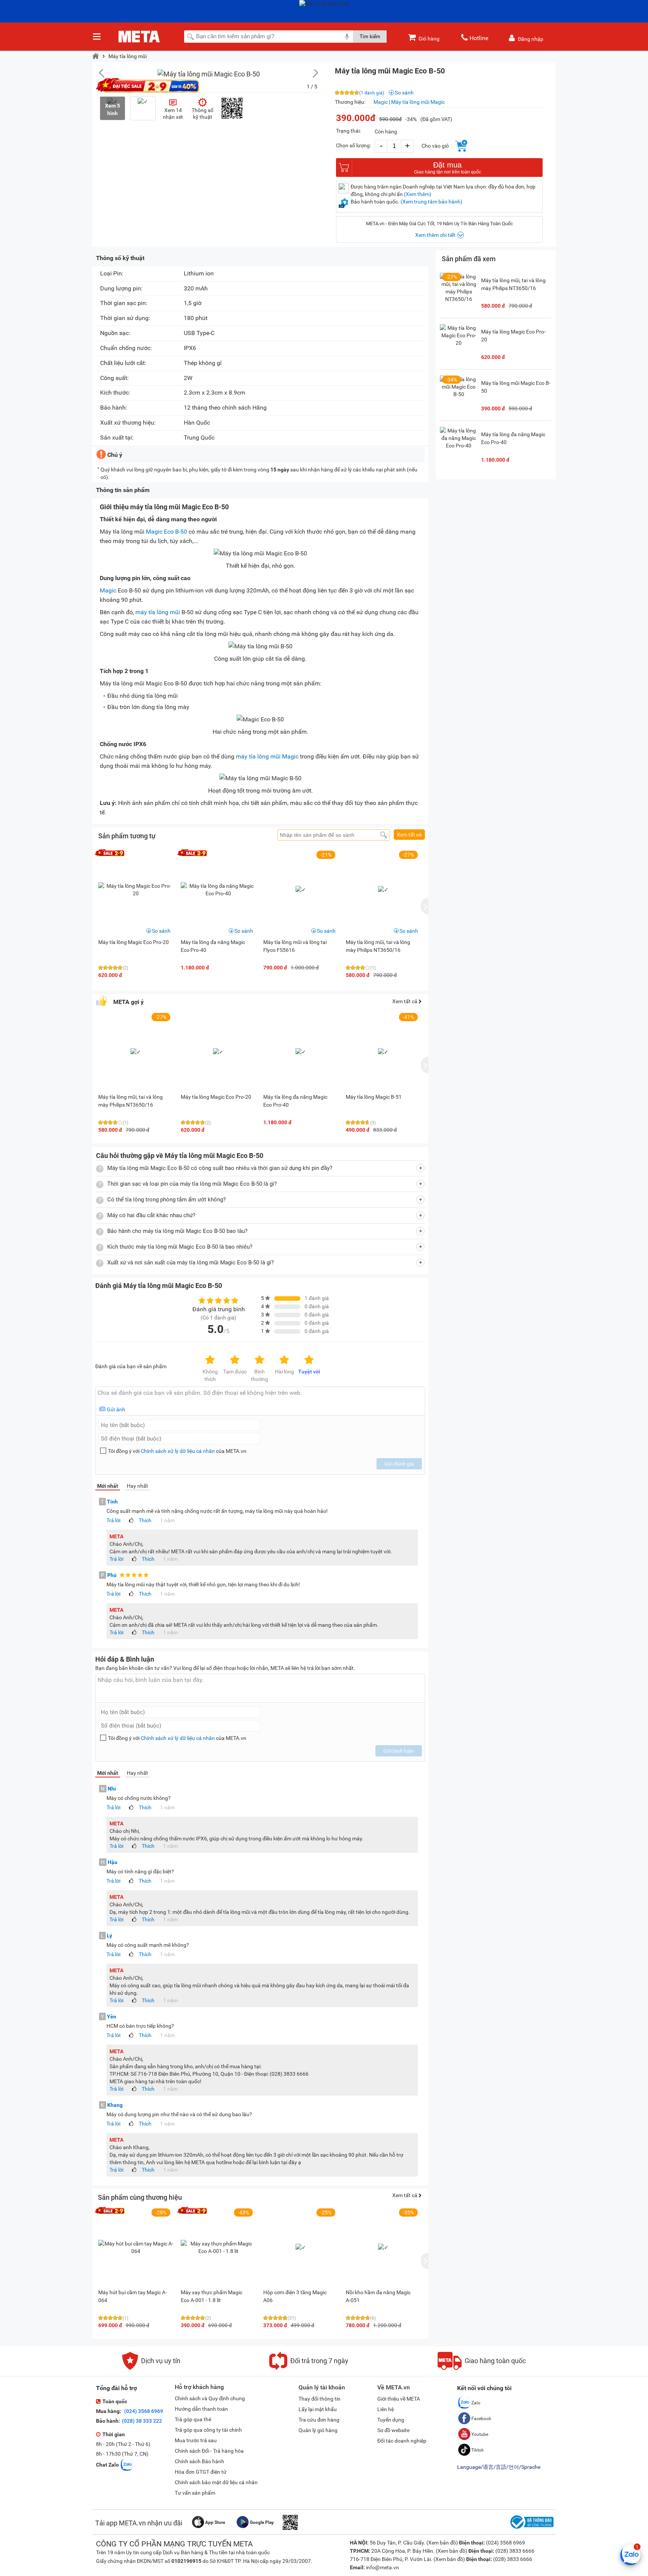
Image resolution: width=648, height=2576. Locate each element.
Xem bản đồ (442, 2543)
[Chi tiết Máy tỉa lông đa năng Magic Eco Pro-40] (218, 890)
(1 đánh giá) (372, 93)
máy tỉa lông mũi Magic (267, 756)
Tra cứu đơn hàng (319, 2420)
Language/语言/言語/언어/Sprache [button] (499, 2467)
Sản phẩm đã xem (469, 259)
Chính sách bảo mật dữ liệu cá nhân (216, 2482)
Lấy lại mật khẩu (318, 2409)
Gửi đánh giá (399, 1464)
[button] (312, 73)
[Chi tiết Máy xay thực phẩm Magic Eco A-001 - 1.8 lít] (218, 2247)
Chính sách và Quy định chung (210, 2398)
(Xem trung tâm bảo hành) (431, 202)
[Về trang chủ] (96, 56)
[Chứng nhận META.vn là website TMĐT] (531, 2529)
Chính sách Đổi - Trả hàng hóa (209, 2451)
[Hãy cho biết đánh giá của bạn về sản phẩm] (260, 1401)
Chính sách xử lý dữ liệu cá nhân (178, 1451)
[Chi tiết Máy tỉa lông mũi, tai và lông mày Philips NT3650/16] (459, 292)
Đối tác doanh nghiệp (402, 2441)
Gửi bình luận (399, 1751)
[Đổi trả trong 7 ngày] (309, 2368)
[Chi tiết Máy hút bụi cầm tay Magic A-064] (136, 2247)
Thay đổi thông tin (319, 2399)
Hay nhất (137, 1486)
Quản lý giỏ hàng (318, 2430)
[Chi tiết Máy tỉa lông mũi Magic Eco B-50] (459, 394)
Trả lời (113, 1520)
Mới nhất (108, 1486)
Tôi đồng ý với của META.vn (177, 1451)
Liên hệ (385, 2409)
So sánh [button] (161, 931)
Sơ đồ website (393, 2430)
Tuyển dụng (391, 2420)
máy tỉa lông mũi (158, 612)
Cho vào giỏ (435, 146)
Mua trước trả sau (196, 2440)
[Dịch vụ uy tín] (151, 2368)
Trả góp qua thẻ (193, 2419)
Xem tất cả (409, 835)
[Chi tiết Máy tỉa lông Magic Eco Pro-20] (136, 890)
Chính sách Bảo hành (199, 2461)
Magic (381, 102)
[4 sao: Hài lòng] (284, 1360)
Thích (145, 1520)
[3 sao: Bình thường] (259, 1360)
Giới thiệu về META (399, 2399)
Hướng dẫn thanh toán (201, 2409)
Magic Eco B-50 (166, 532)
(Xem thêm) (418, 194)
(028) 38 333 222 (142, 2421)
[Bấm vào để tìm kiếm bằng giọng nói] (347, 36)
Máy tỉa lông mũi (127, 56)
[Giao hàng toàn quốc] (482, 2368)
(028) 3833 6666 (514, 2551)
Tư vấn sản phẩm (195, 2493)
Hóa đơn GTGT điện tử (201, 2472)
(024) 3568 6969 (143, 2411)
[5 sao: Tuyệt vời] (309, 1360)
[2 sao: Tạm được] (235, 1360)
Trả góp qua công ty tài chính (208, 2430)
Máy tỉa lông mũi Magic (418, 102)
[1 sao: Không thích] (210, 1360)
